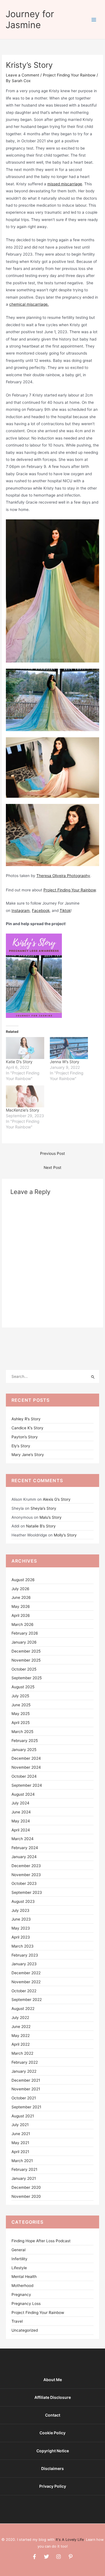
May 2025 (21, 1714)
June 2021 (21, 2134)
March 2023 (23, 1946)
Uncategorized (25, 2330)
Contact (53, 2415)
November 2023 (26, 1875)
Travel (17, 2321)
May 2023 (21, 1928)
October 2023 (24, 1883)
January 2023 (24, 1964)
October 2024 (24, 1776)
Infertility (19, 2259)
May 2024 (21, 1821)
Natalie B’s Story (41, 1526)
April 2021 (20, 2152)
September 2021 (26, 2107)
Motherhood (22, 2286)
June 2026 (21, 1597)
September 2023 (27, 1892)
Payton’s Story (25, 1437)
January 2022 (24, 2071)
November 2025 (26, 1660)
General (18, 2250)
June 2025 (21, 1705)
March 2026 (23, 1624)
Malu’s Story (51, 1517)
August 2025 (23, 1687)
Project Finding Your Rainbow (69, 75)
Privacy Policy (53, 2486)
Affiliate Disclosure (53, 2397)
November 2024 (26, 1767)
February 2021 (24, 2169)
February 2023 (25, 1955)
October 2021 (24, 2098)
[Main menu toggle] (94, 20)
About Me (53, 2380)
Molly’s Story (65, 1535)
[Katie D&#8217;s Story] (25, 1048)
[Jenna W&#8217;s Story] (69, 1048)
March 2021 (22, 2161)
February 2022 (25, 2062)
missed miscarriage (65, 184)
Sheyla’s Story (43, 1508)
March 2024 (23, 1839)
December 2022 (26, 1973)
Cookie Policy (53, 2433)
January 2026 (24, 1642)
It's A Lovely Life (70, 2540)
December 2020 (26, 2187)
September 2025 (27, 1678)
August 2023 (23, 1901)
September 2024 (27, 1785)
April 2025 (21, 1723)
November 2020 (26, 2196)
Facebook (41, 910)
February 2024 (25, 1848)
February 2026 (25, 1633)
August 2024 (23, 1794)
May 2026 (21, 1606)
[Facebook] (34, 2557)
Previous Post (53, 1153)
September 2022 (27, 2000)
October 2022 (24, 1991)
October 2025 (24, 1669)
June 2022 (21, 2027)
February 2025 (25, 1741)
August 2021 (23, 2116)
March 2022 (22, 2053)
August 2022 (23, 2009)
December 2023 (26, 1866)
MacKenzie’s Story (23, 1110)
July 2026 (20, 1589)
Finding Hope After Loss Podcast (41, 2241)
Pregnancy (21, 2295)
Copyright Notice (53, 2451)
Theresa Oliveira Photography (63, 876)
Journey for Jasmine (30, 19)
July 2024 (20, 1803)
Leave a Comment (23, 75)
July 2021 (20, 2125)
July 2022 (20, 2018)
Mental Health (24, 2277)
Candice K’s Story (27, 1428)
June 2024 (21, 1812)
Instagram (21, 910)
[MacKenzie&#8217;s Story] (25, 1096)
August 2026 (23, 1580)
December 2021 (26, 2080)
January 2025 (24, 1750)
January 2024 (24, 1857)
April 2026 (21, 1615)
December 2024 (26, 1758)
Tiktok (65, 910)
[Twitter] (46, 2557)
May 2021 (20, 2143)
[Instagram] (59, 2557)
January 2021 (24, 2178)
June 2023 (21, 1919)
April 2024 (21, 1830)
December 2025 (26, 1651)
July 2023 (20, 1910)
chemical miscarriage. (29, 304)
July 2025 (20, 1696)
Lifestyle (19, 2268)
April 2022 (21, 2044)
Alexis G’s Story (57, 1499)
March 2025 (22, 1732)
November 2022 (26, 1982)
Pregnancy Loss (26, 2304)
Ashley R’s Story (26, 1419)
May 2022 (21, 2036)
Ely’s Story (21, 1446)
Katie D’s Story (19, 1062)
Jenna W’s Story (65, 1062)
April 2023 (21, 1937)
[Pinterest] (71, 2557)
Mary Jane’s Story (28, 1455)
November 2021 (26, 2089)
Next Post (53, 1168)
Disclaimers (53, 2468)
